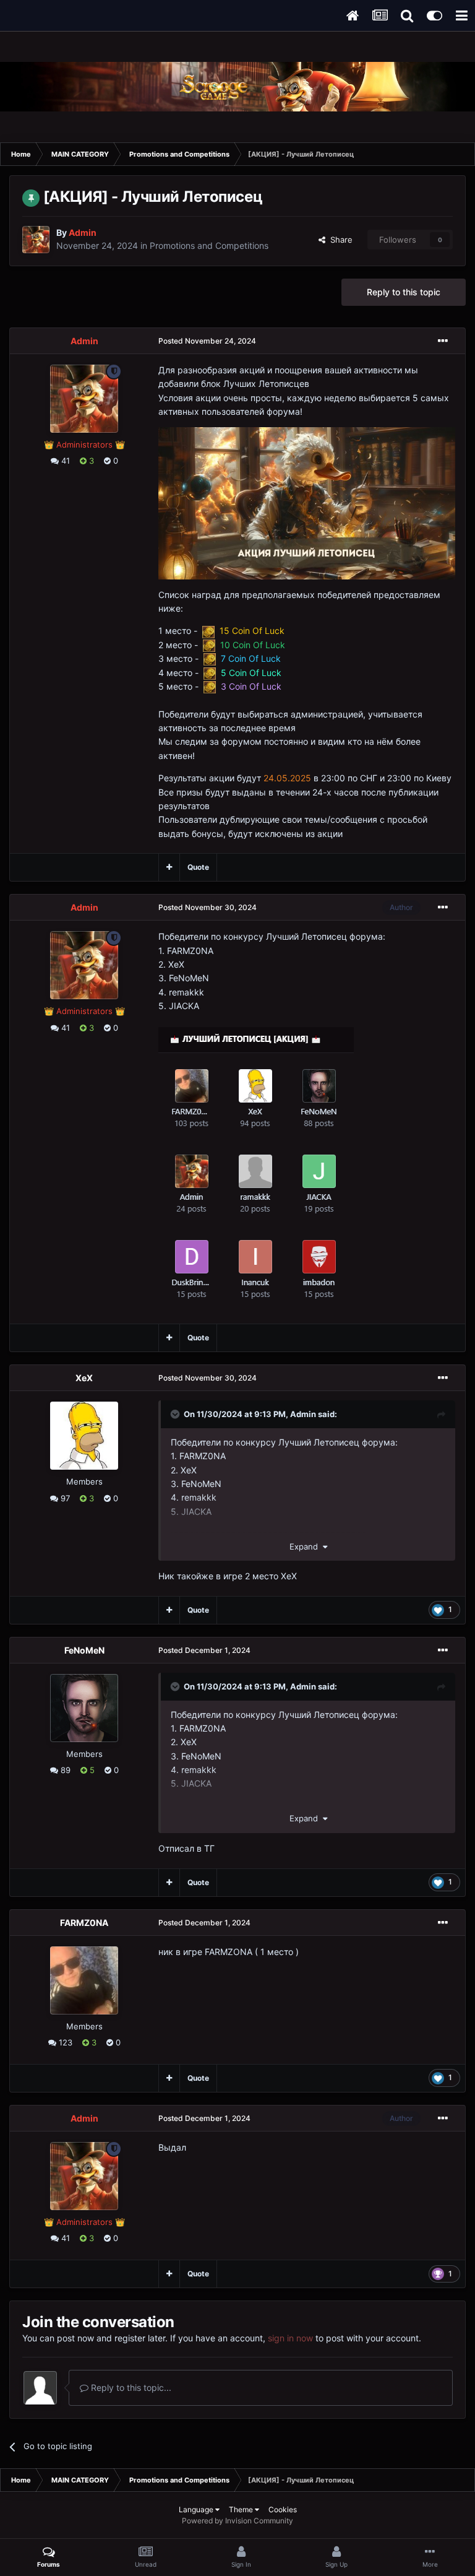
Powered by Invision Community (237, 2521)
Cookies (283, 2509)
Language (197, 2509)
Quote (198, 867)
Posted (207, 341)
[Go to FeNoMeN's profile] (84, 1708)
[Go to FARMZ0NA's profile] (84, 1980)
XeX (84, 1378)
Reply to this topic (404, 292)
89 (64, 1770)
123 (64, 2042)
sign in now (290, 2338)
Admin (303, 1414)
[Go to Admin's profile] (36, 240)
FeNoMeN (84, 1650)
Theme (242, 2509)
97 (64, 1498)
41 (64, 461)
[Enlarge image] (307, 502)
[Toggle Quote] (176, 1414)
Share (339, 240)
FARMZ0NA (84, 1923)
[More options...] (443, 341)
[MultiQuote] (169, 867)
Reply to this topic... (130, 2387)
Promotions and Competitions (209, 245)
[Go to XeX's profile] (84, 1436)
